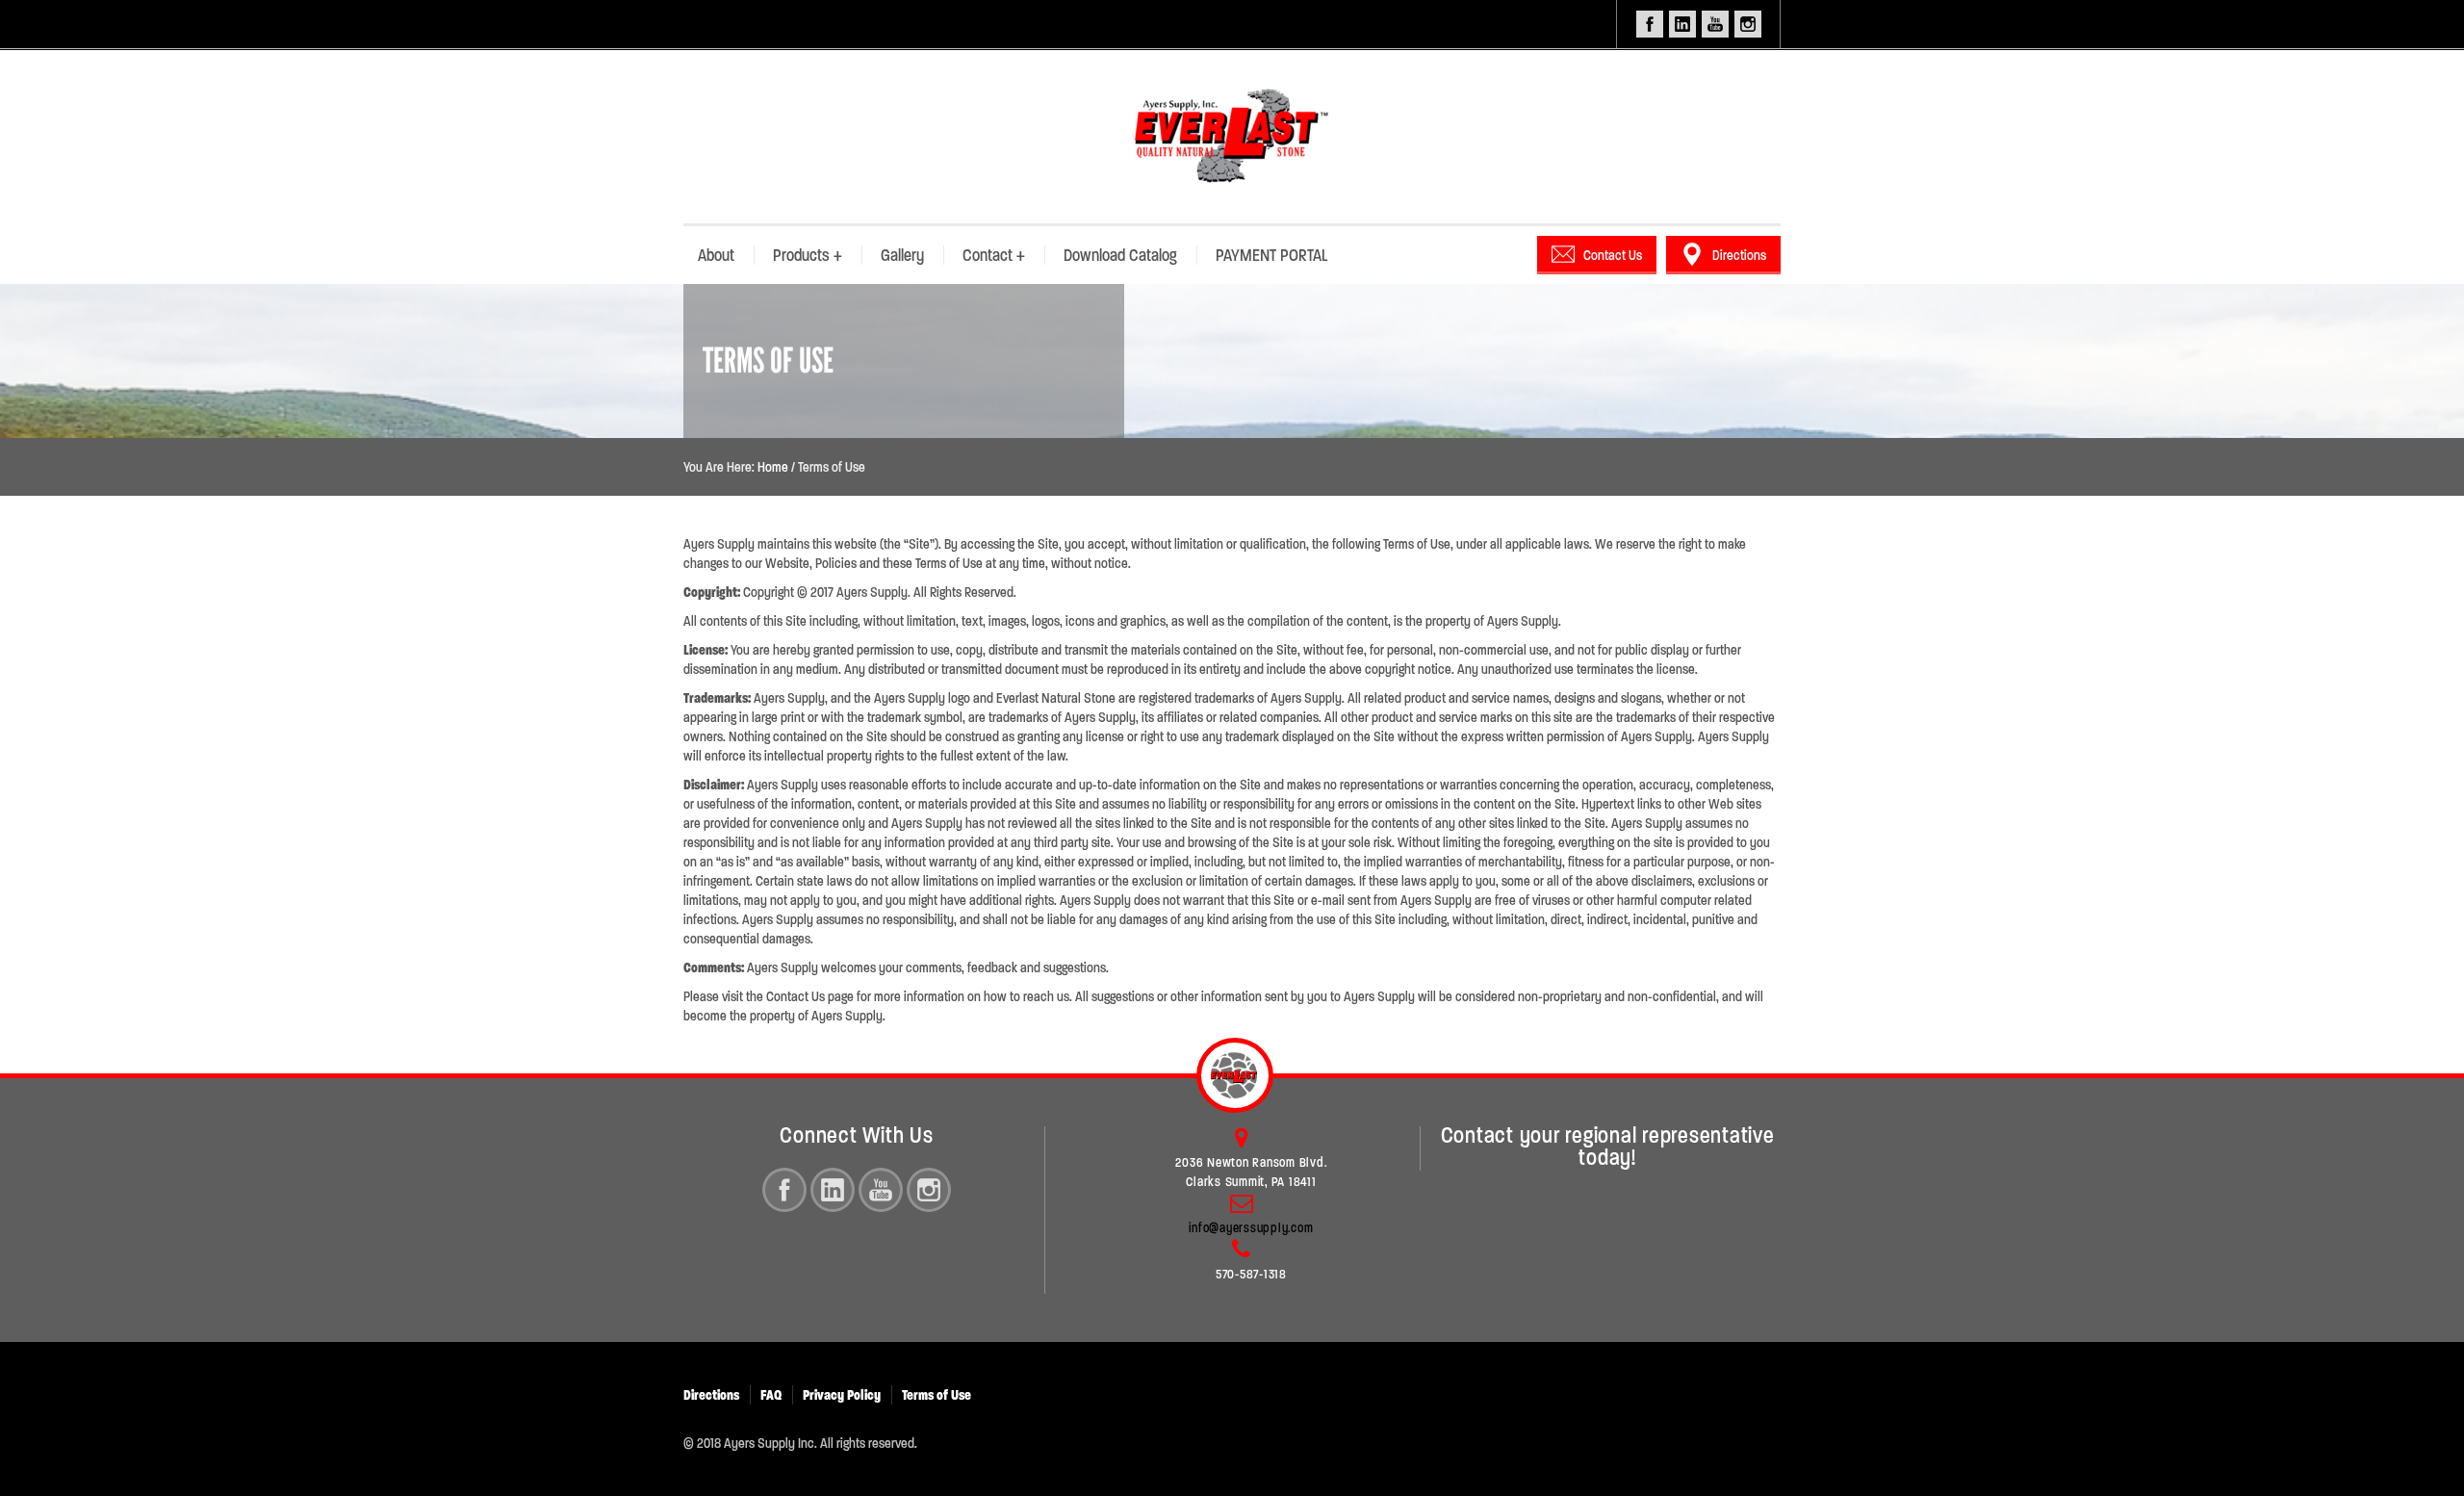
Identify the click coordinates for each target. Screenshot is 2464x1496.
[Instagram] (929, 1190)
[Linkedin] (833, 1190)
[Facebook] (784, 1190)
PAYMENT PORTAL (1271, 255)
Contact (994, 255)
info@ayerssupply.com (1251, 1228)
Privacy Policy (842, 1395)
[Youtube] (881, 1190)
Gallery (902, 255)
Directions (1739, 255)
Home (773, 467)
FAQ (771, 1395)
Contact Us (1613, 255)
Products (808, 255)
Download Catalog (1120, 255)
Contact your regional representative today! (1608, 1147)
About (716, 255)
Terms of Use (937, 1395)
